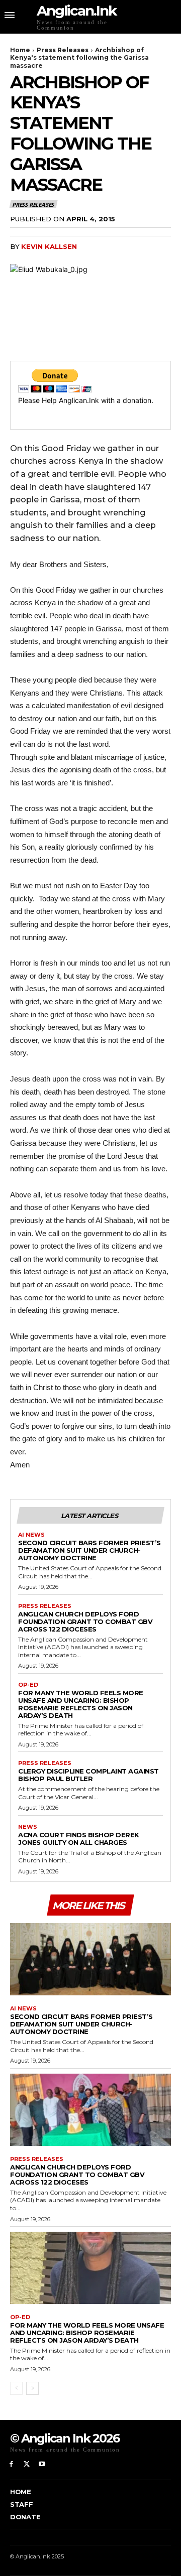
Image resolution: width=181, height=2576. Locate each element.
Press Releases (63, 50)
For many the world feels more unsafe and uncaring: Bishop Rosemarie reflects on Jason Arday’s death (81, 1704)
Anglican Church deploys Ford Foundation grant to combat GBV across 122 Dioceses (85, 1621)
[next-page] (32, 2388)
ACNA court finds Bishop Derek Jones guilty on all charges (79, 1839)
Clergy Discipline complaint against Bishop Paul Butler (88, 1775)
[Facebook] (11, 2464)
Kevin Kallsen (49, 246)
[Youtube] (42, 2464)
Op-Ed (28, 1685)
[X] (27, 2464)
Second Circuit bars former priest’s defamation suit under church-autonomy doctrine (89, 1550)
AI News (31, 1535)
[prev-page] (16, 2388)
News (28, 1827)
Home (20, 50)
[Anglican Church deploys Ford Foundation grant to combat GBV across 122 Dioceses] (90, 2110)
